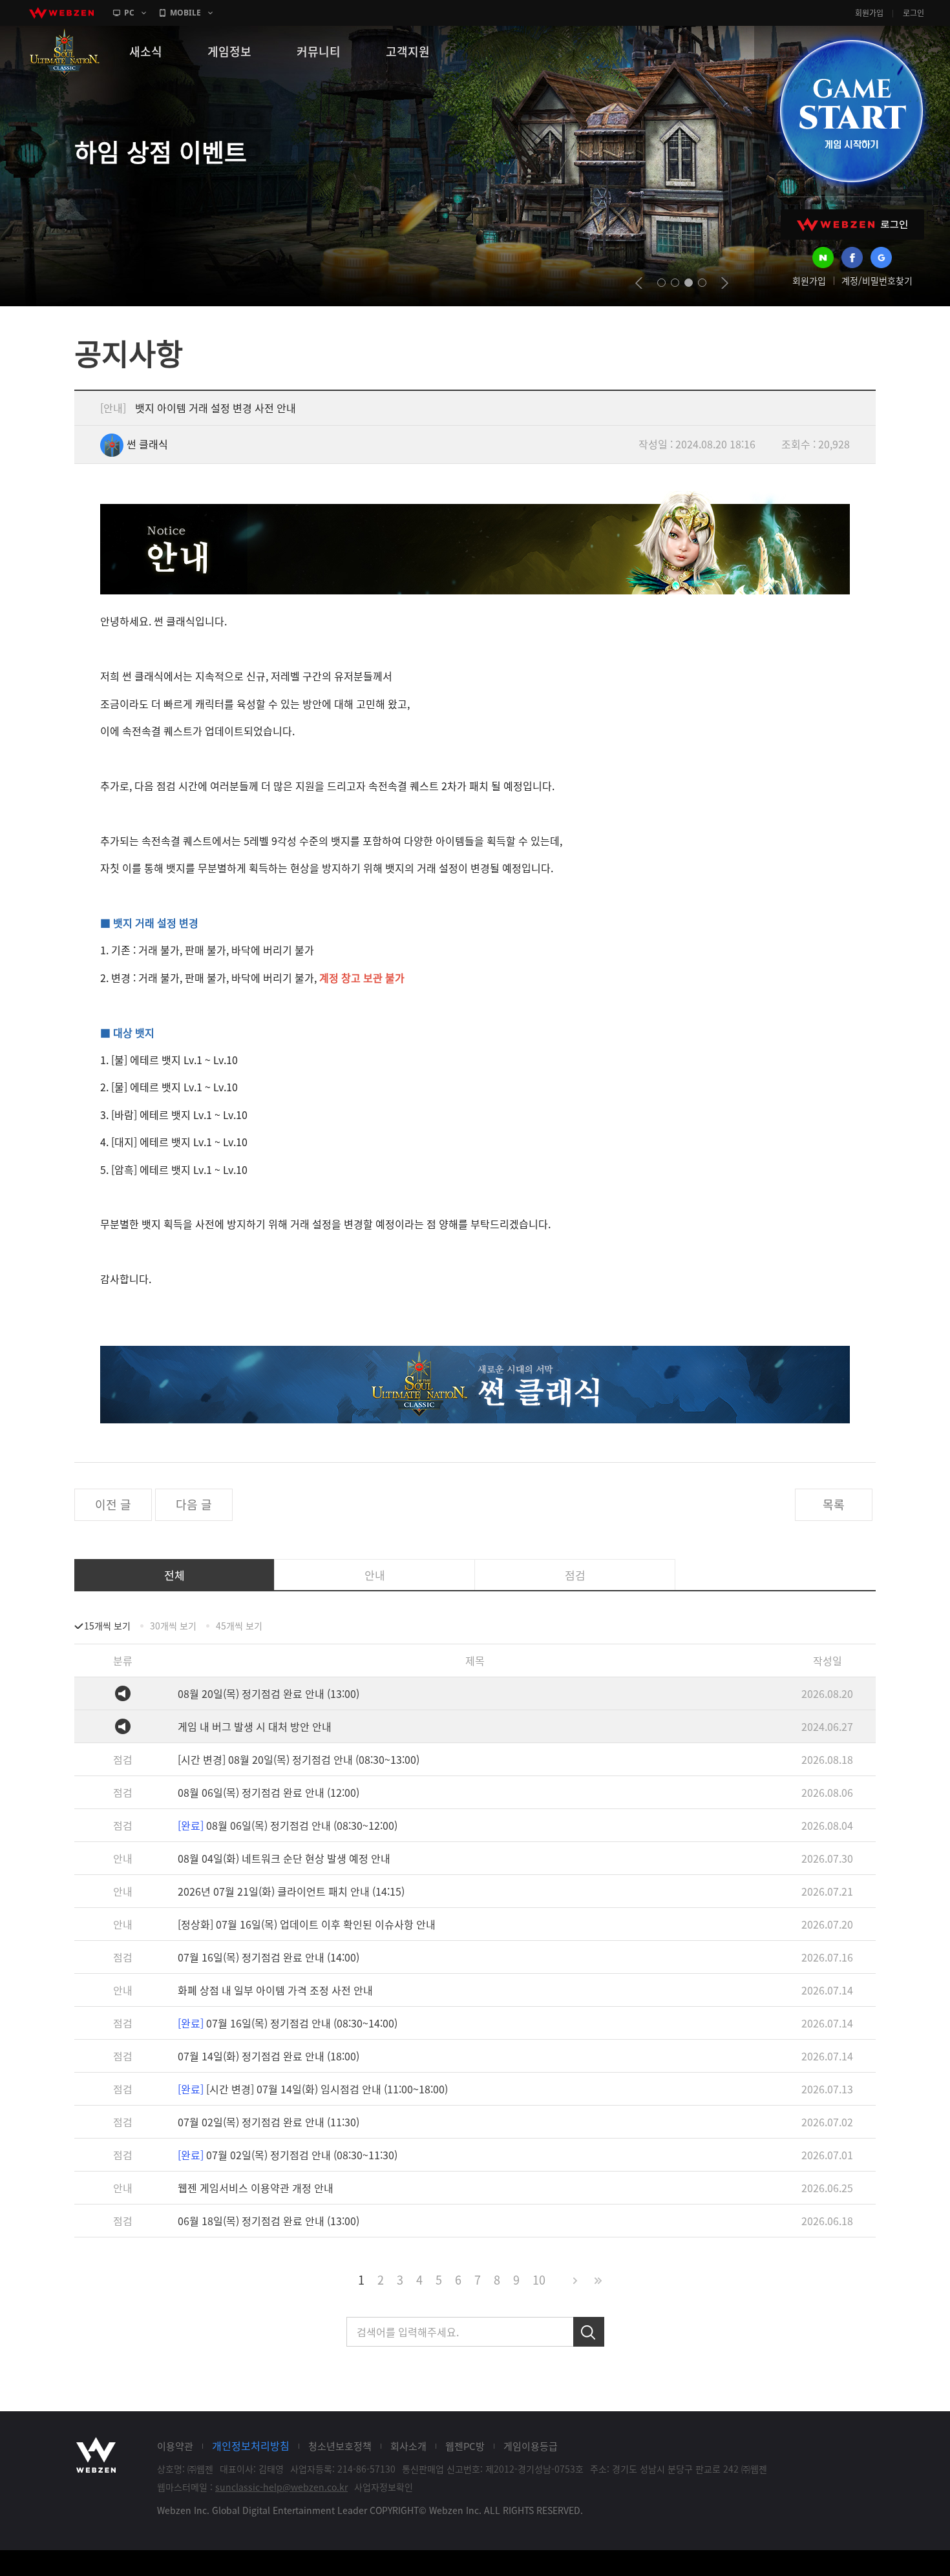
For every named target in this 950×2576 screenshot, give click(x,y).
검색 (589, 2332)
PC (129, 13)
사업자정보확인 (384, 2487)
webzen (61, 13)
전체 (174, 1575)
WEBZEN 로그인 (852, 225)
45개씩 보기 (239, 1626)
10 (539, 2280)
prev (639, 283)
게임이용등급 (531, 2446)
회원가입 (869, 13)
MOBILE (185, 13)
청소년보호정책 (340, 2446)
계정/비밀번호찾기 (877, 280)
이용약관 (175, 2446)
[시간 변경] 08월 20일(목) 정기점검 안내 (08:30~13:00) (299, 1759)
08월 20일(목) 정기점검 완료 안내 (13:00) (269, 1693)
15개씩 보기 (107, 1626)
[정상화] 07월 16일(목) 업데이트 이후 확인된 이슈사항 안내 (307, 1924)
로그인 (913, 13)
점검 (575, 1575)
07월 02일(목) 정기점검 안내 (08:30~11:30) (288, 2155)
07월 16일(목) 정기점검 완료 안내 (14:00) (269, 1957)
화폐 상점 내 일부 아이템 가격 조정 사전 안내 (275, 1990)
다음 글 (194, 1504)
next (725, 283)
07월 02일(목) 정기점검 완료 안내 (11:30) (269, 2122)
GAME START (851, 111)
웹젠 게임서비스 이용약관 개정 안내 (256, 2188)
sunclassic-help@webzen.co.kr (281, 2487)
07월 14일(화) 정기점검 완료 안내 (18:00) (269, 2056)
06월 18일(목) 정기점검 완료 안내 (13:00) (269, 2221)
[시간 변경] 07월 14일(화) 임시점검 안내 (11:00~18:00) (313, 2089)
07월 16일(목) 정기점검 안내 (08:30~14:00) (288, 2023)
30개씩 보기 (173, 1626)
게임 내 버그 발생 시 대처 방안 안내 (255, 1726)
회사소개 (408, 2446)
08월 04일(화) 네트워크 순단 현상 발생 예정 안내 (284, 1858)
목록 (834, 1504)
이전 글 (113, 1504)
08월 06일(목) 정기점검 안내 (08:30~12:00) (288, 1825)
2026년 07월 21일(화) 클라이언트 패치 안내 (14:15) (291, 1891)
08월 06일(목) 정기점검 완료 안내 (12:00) (269, 1792)
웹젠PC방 (465, 2446)
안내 (375, 1575)
